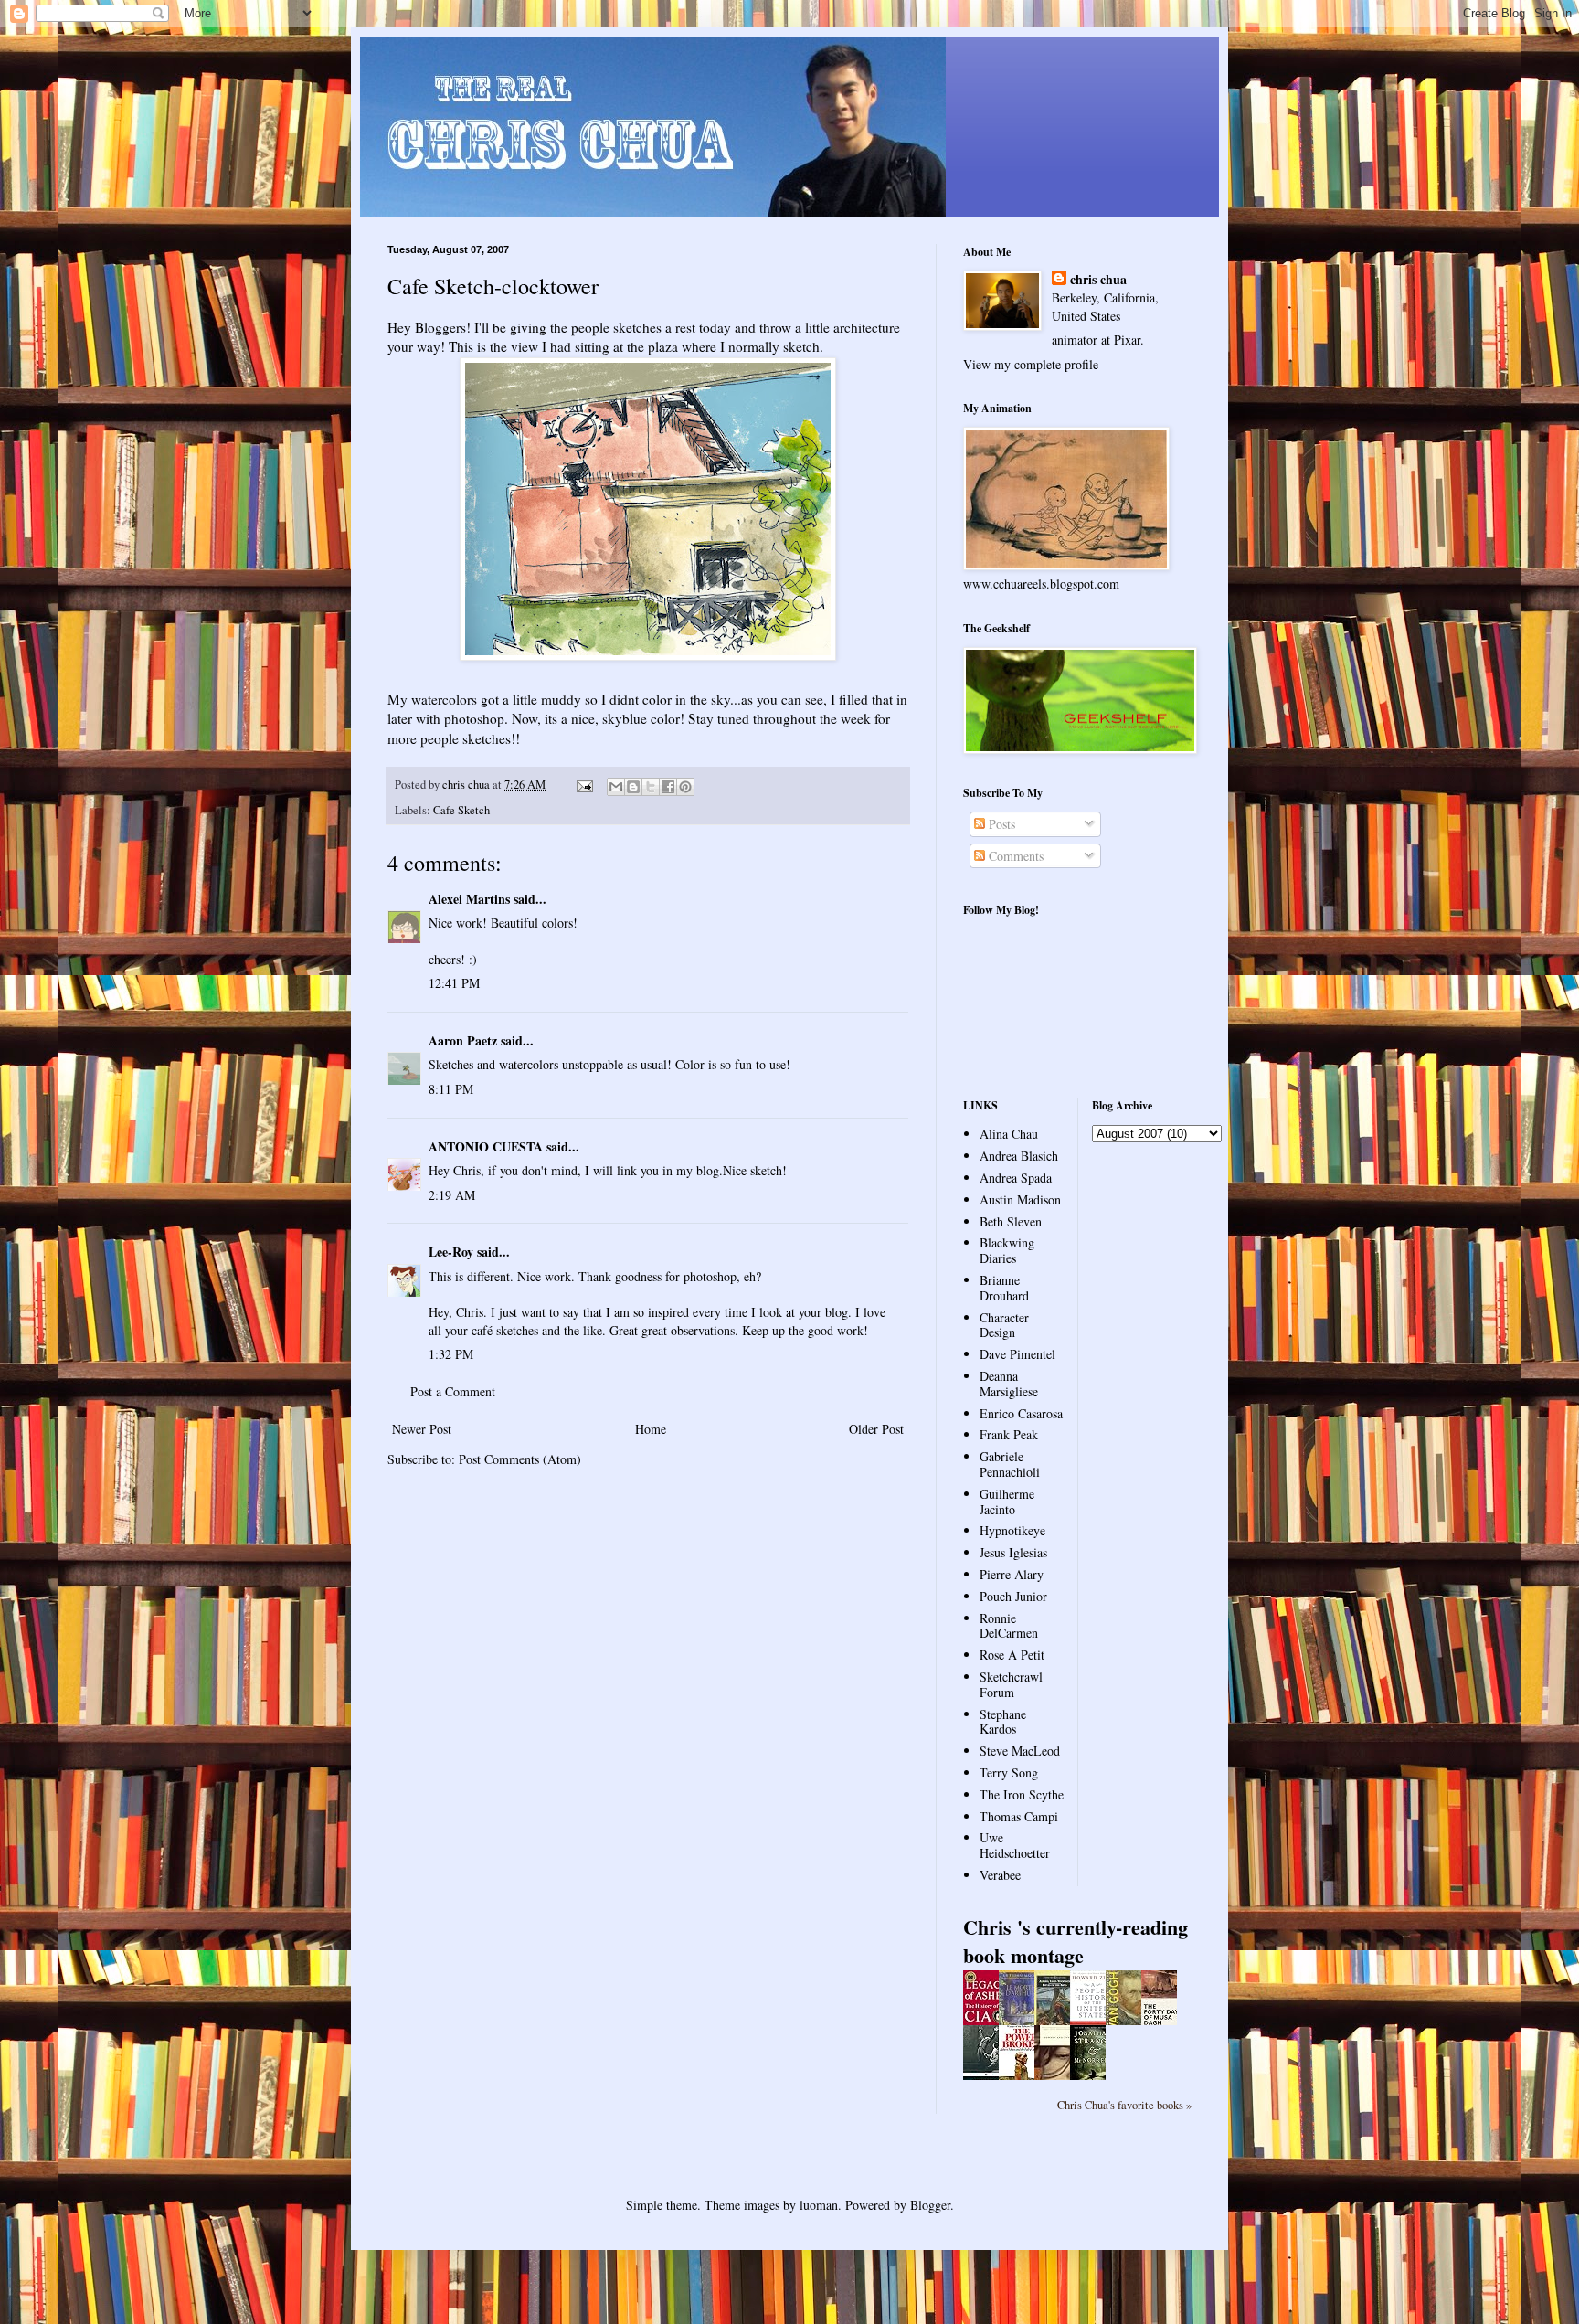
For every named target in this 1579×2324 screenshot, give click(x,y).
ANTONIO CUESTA (486, 1146)
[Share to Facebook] (668, 787)
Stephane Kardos (1003, 1722)
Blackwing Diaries (1007, 1250)
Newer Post (422, 1429)
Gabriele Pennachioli (1010, 1464)
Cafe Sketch (461, 810)
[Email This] (616, 787)
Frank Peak (1009, 1434)
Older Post (876, 1429)
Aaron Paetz (463, 1040)
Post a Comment (453, 1391)
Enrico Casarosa (1021, 1413)
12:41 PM (454, 983)
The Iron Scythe (1022, 1794)
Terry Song (1009, 1772)
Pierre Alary (1012, 1574)
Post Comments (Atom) (520, 1459)
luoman (819, 2205)
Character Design (1004, 1325)
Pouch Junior (1013, 1596)
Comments (1014, 856)
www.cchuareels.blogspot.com (1041, 584)
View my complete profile (1031, 364)
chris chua (1098, 280)
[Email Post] (583, 785)
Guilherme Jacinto (1007, 1502)
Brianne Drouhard (1004, 1288)
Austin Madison (1020, 1199)
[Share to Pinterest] (685, 787)
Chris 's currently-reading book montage (1076, 1941)
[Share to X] (651, 787)
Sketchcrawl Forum (1011, 1684)
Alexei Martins (469, 899)
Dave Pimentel (1017, 1354)
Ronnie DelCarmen (1009, 1626)
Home (651, 1429)
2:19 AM (452, 1195)
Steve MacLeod (1020, 1751)
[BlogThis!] (633, 787)
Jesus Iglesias (1013, 1552)
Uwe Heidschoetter (1015, 1845)
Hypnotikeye (1012, 1530)
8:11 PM (451, 1089)
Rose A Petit (1012, 1655)
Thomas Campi (1019, 1816)
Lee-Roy (451, 1252)
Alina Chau (1009, 1134)
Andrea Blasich (1019, 1156)
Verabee (1000, 1875)
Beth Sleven (1011, 1221)
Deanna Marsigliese (1009, 1384)
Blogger (930, 2205)
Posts (1000, 824)
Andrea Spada (1016, 1178)
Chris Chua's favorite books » (1124, 2105)
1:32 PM (451, 1354)
